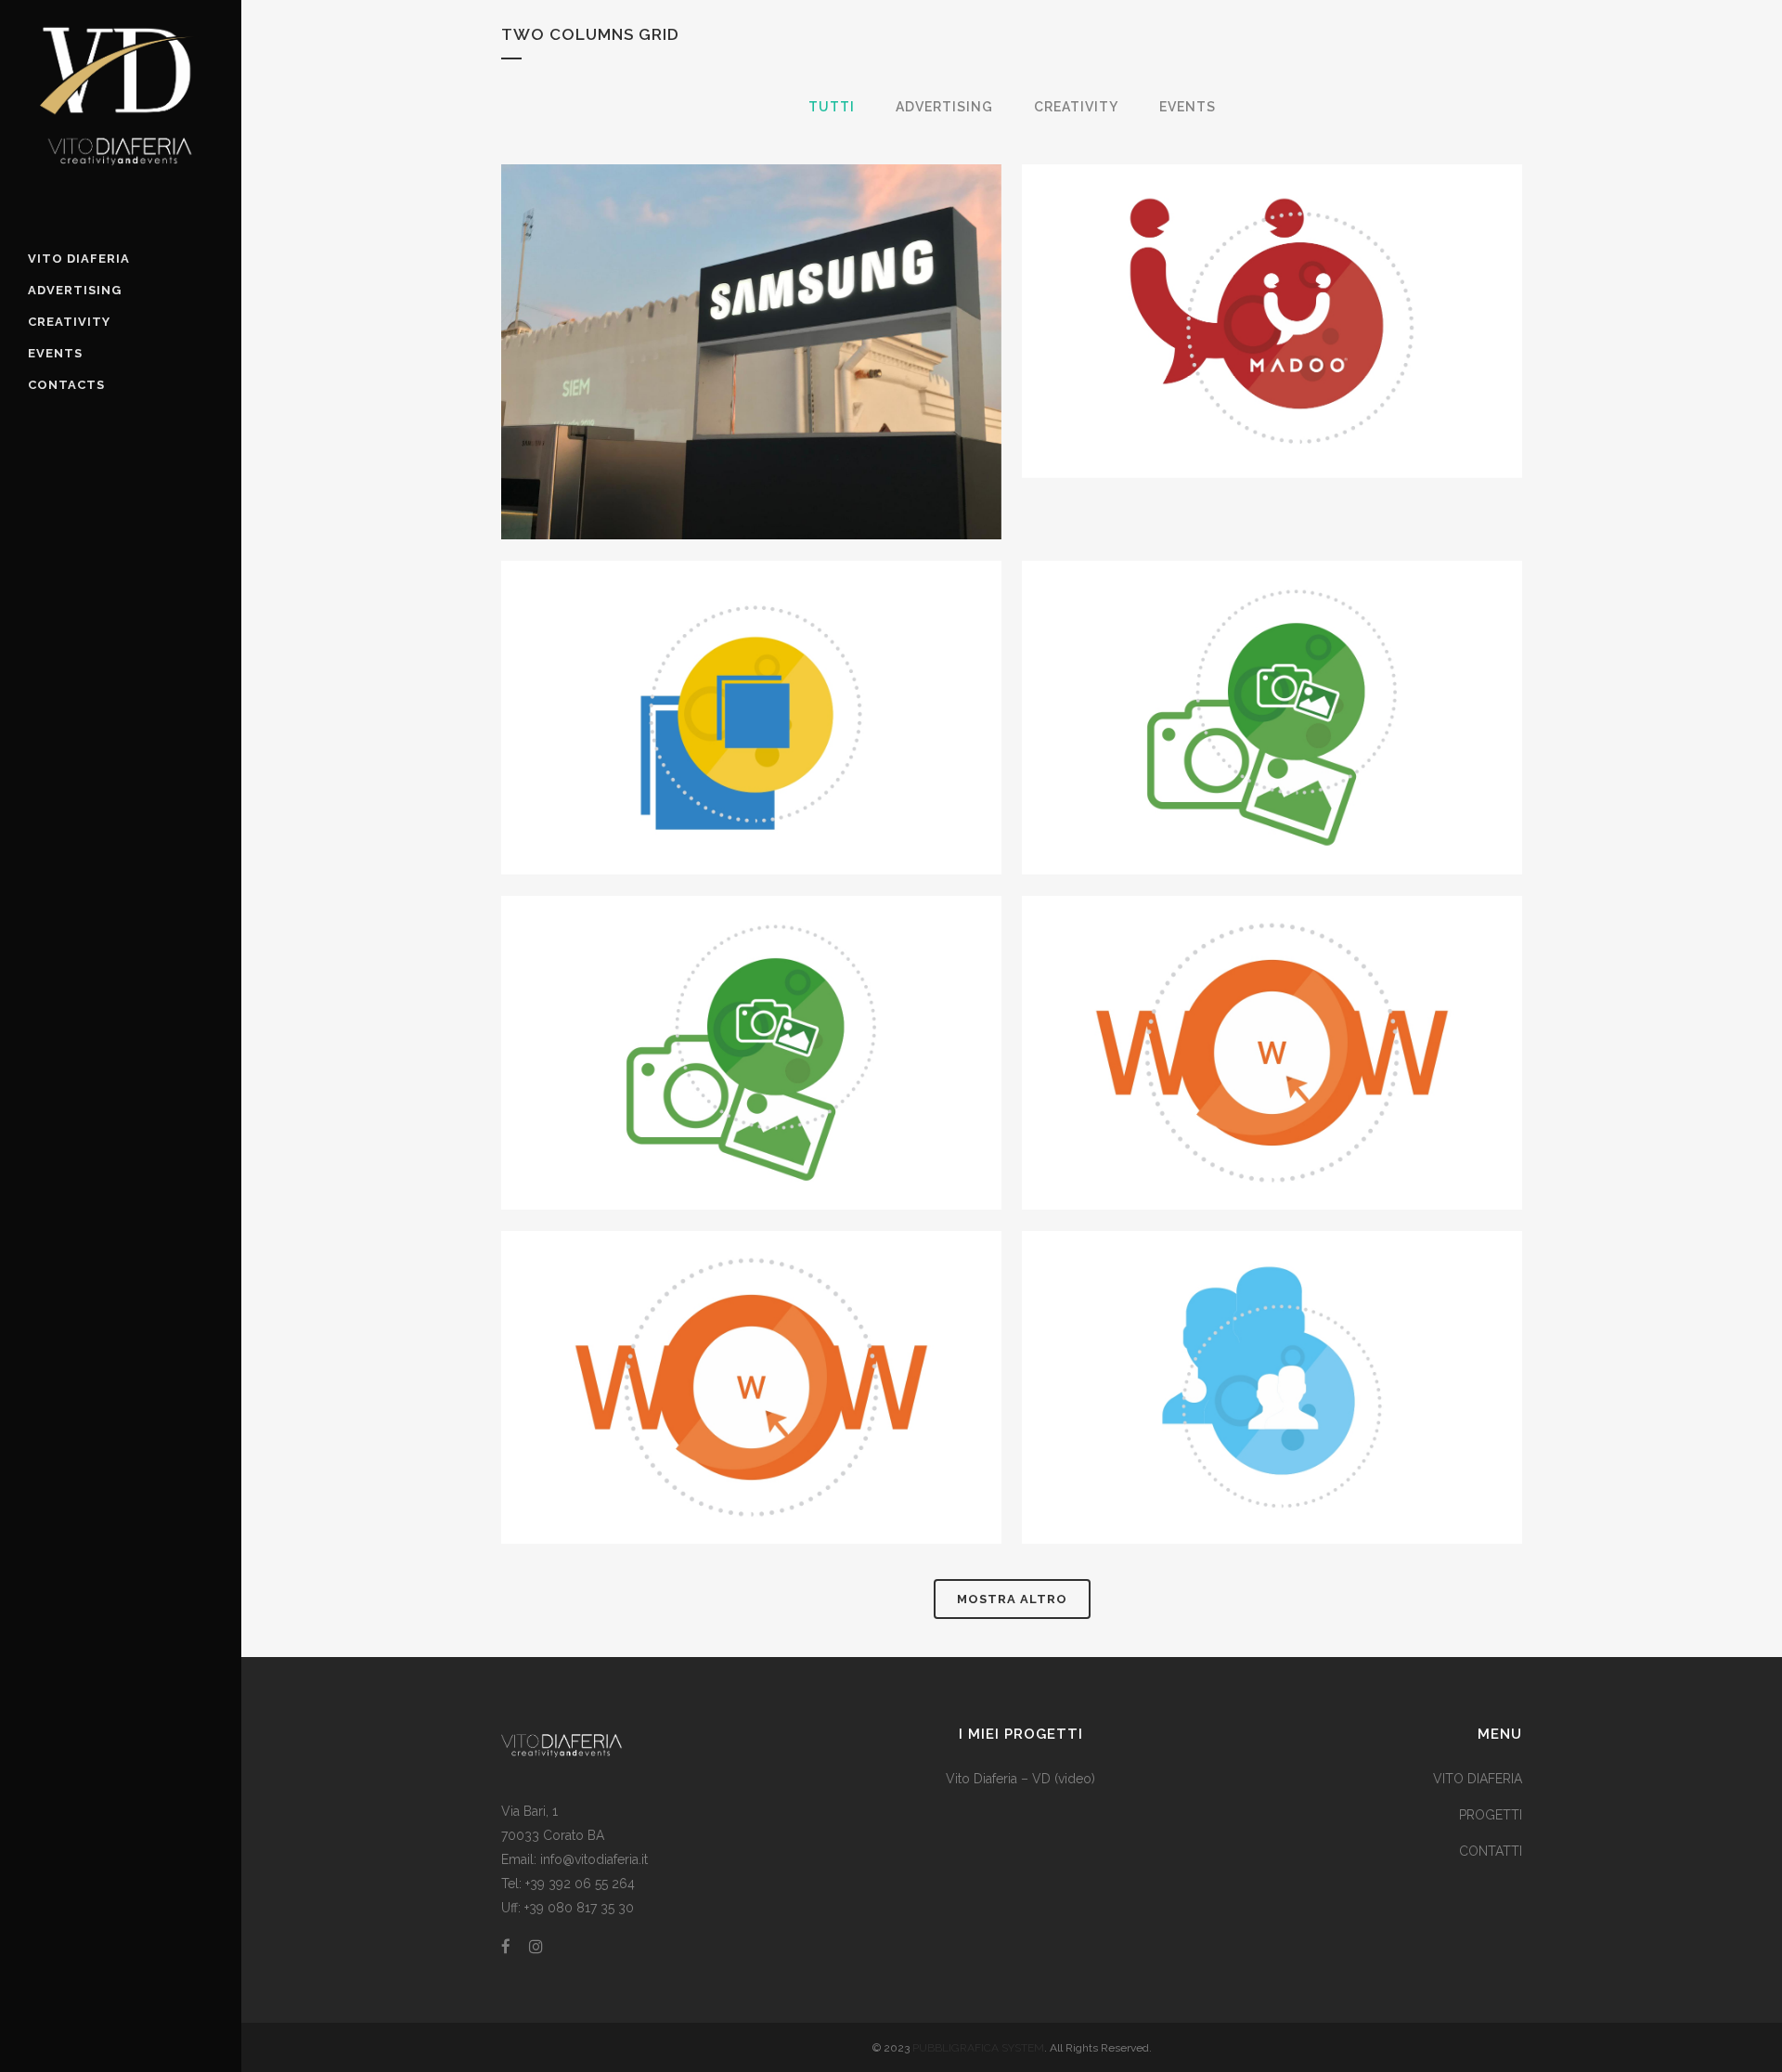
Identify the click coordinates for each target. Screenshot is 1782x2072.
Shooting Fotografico (752, 1006)
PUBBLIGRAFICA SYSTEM (978, 2048)
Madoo (1272, 275)
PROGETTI (1491, 1815)
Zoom (714, 388)
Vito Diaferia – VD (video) (1020, 1779)
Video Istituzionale (1272, 671)
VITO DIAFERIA (1478, 1779)
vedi (794, 388)
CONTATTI (1491, 1851)
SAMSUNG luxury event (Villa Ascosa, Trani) (751, 305)
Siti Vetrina (1272, 1006)
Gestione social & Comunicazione (1272, 1341)
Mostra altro (1012, 1599)
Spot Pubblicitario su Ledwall (752, 671)
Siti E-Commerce (752, 1341)
